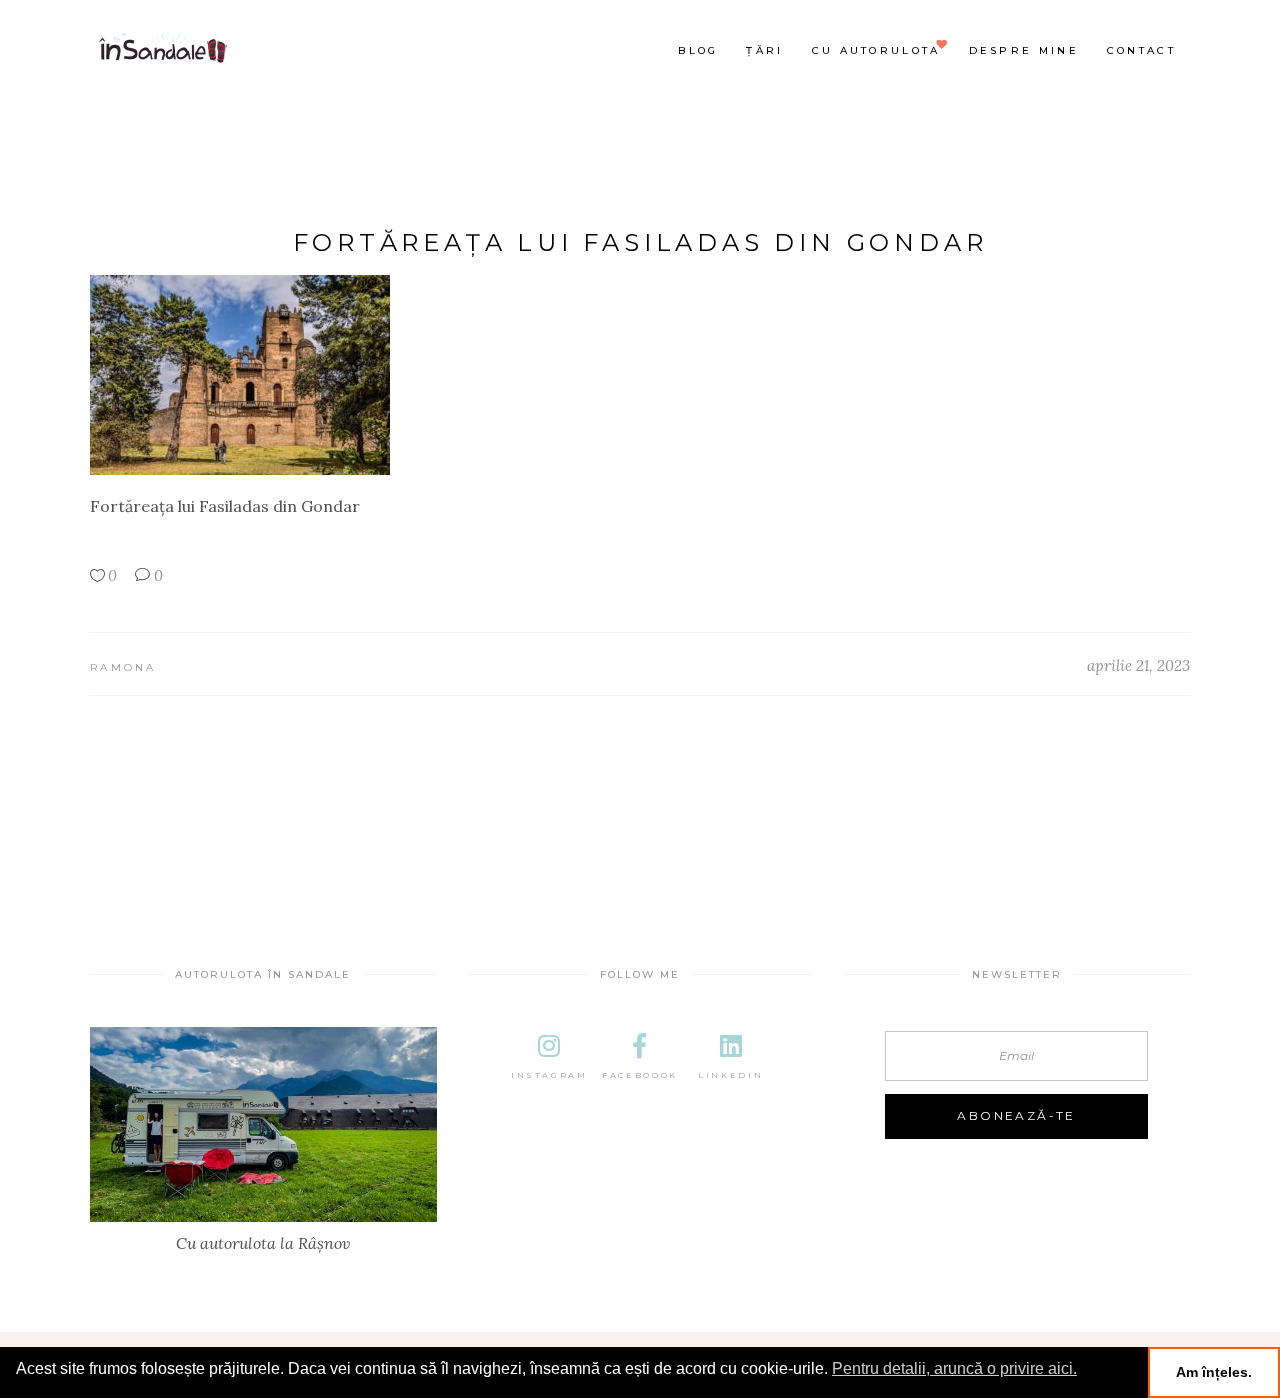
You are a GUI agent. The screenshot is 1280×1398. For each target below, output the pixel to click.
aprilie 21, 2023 (1138, 665)
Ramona (123, 667)
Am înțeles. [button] (1214, 1372)
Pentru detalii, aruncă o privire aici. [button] (954, 1368)
